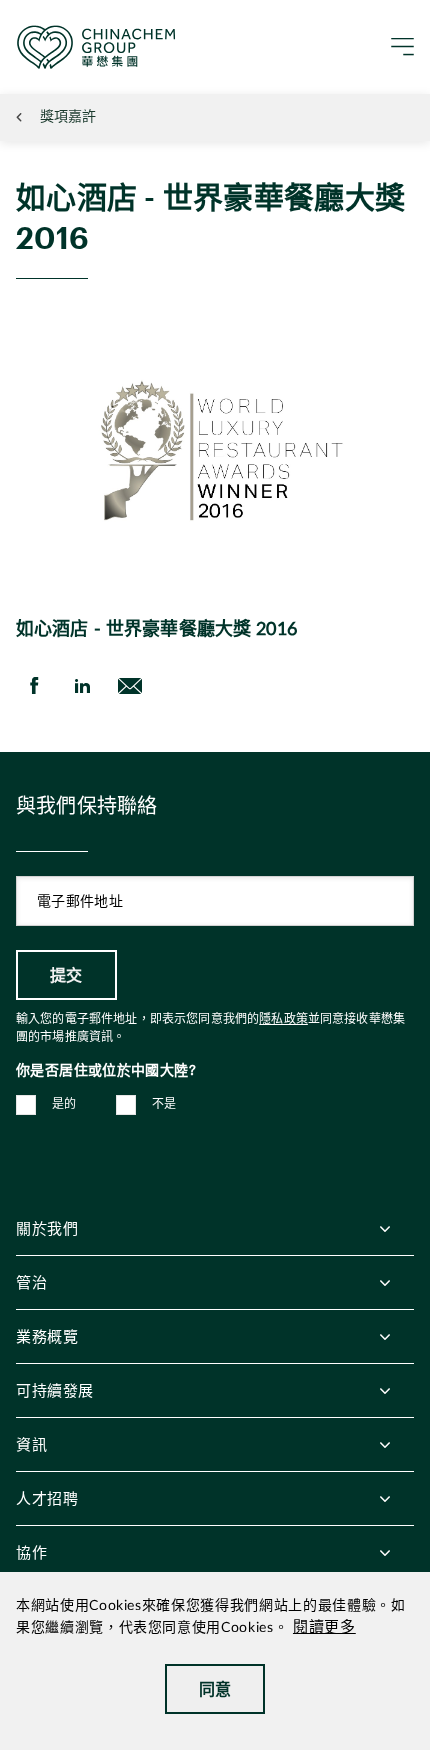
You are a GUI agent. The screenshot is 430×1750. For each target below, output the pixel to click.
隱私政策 (283, 1019)
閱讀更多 (324, 1627)
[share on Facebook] (34, 686)
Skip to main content (76, 16)
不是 (164, 1104)
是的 (64, 1104)
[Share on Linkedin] (82, 686)
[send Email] (130, 686)
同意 (215, 1688)
